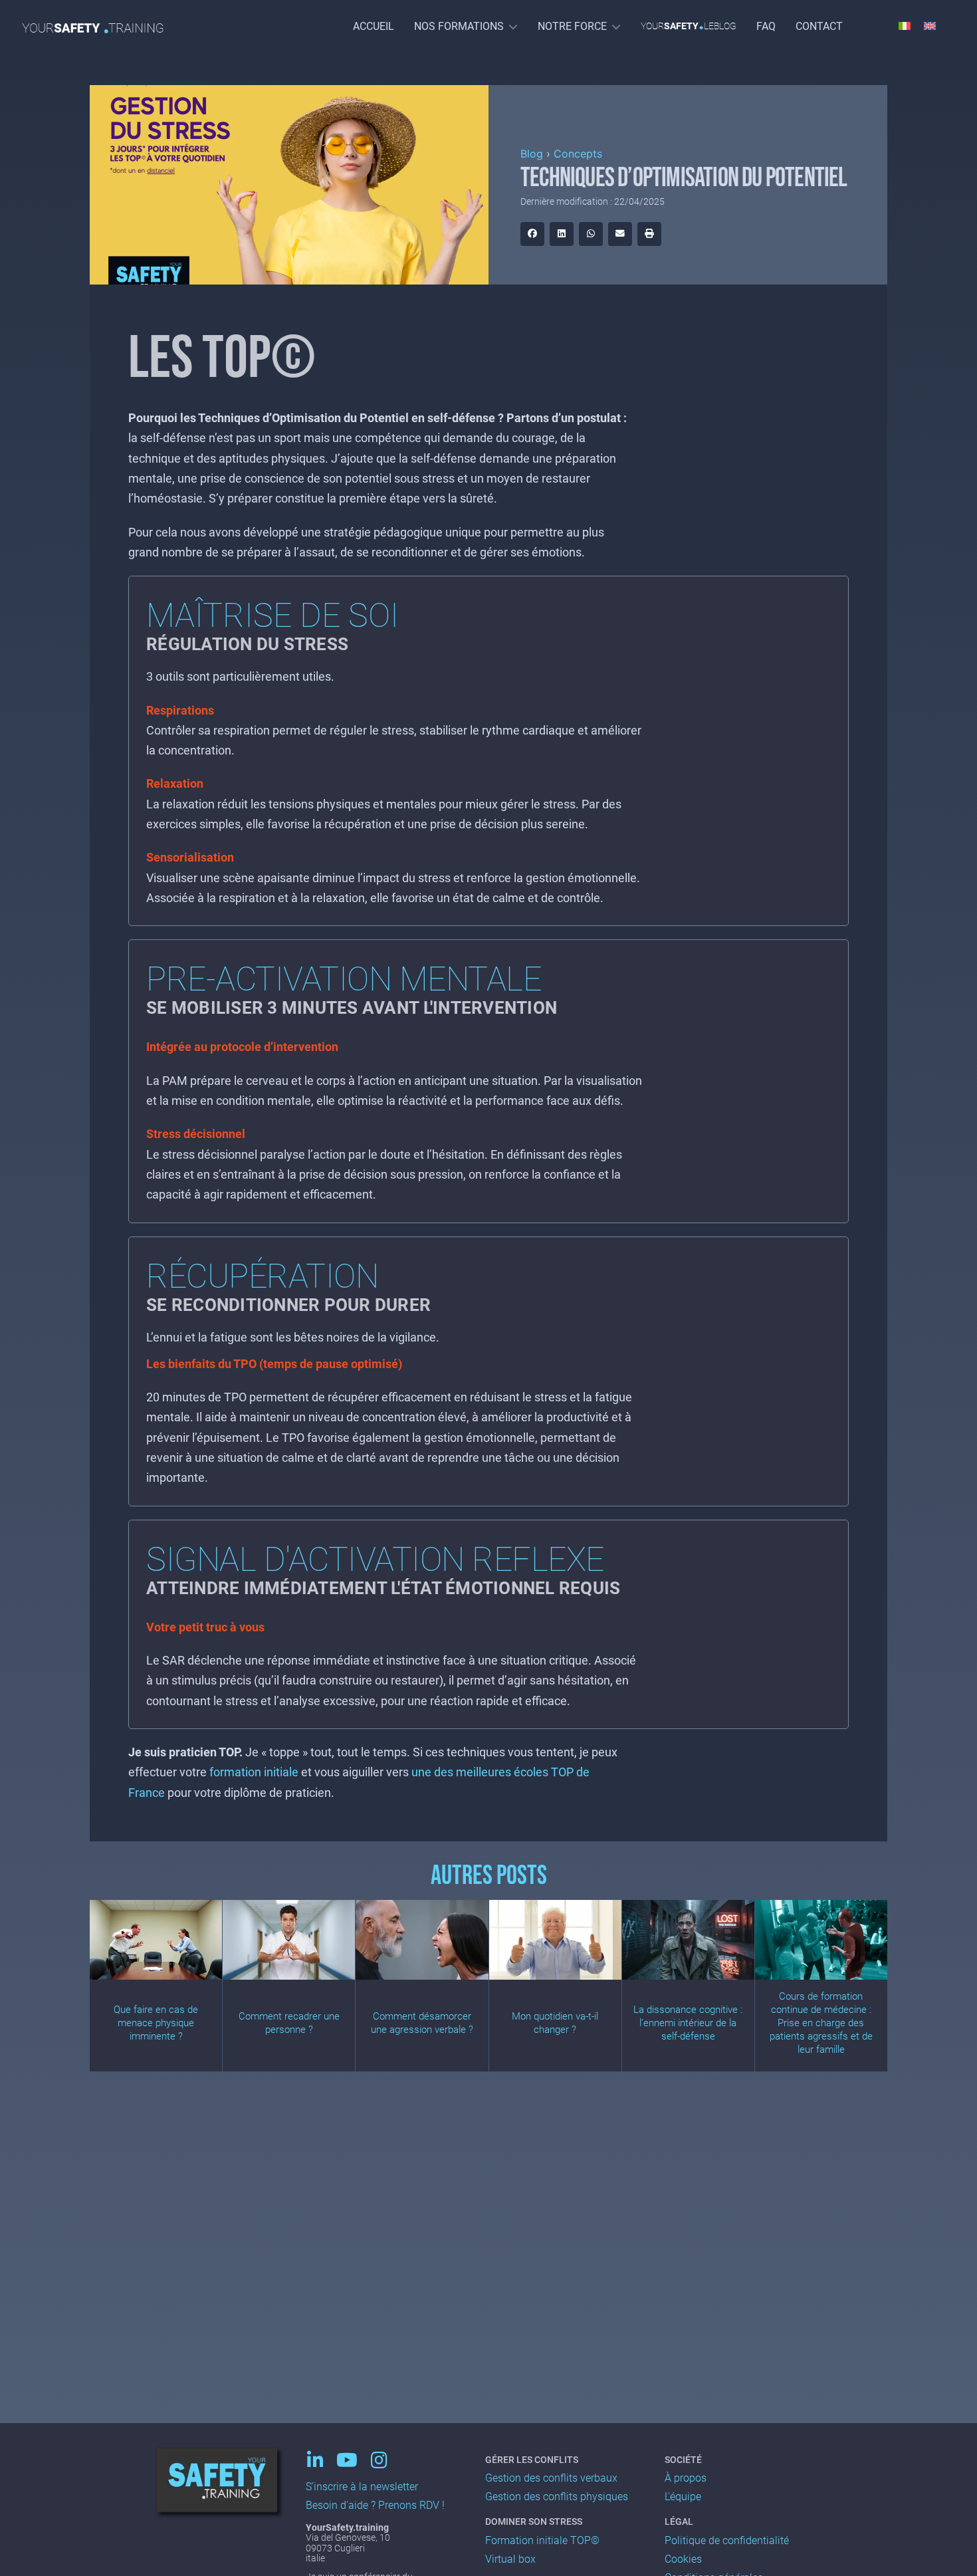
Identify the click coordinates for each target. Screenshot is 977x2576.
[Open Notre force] (616, 26)
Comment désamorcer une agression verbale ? (422, 2023)
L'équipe (683, 2497)
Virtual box (510, 2559)
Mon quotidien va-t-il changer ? (555, 2023)
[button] (532, 234)
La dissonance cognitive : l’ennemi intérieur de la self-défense (688, 2023)
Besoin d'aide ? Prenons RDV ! (375, 2505)
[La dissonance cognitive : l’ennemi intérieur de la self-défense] (688, 1940)
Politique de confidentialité (727, 2540)
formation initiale (254, 1772)
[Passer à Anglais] (930, 25)
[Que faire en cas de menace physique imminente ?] (156, 1940)
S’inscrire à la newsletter (362, 2487)
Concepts (578, 154)
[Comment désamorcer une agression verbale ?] (422, 1940)
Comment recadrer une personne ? (289, 2023)
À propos (686, 2478)
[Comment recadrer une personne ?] (289, 1940)
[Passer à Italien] (905, 25)
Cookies (683, 2559)
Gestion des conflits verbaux (551, 2478)
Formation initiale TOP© (542, 2540)
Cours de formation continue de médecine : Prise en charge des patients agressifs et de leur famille (821, 2023)
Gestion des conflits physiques (557, 2497)
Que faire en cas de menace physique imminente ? (156, 2023)
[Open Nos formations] (513, 26)
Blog (532, 154)
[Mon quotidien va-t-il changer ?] (555, 1940)
